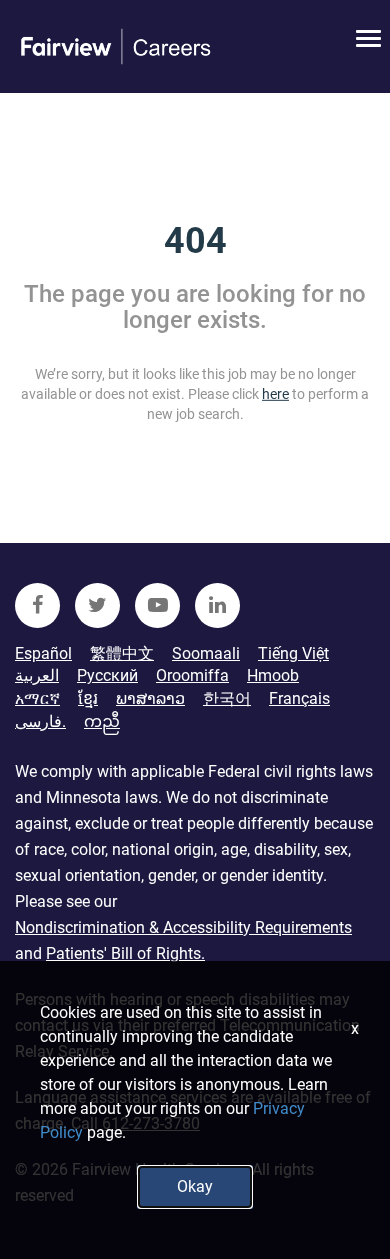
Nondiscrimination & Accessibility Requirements (183, 927)
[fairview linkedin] (217, 605)
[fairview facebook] (37, 605)
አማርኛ (37, 698)
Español (43, 653)
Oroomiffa (192, 675)
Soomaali (206, 653)
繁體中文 (122, 653)
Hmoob (273, 675)
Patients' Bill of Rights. (125, 953)
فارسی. (40, 721)
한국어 (227, 698)
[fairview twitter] (97, 605)
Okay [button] (195, 1186)
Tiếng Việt (293, 653)
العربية (37, 675)
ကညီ (102, 721)
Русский (107, 675)
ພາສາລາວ (150, 698)
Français (299, 698)
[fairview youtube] (157, 605)
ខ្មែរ (88, 698)
